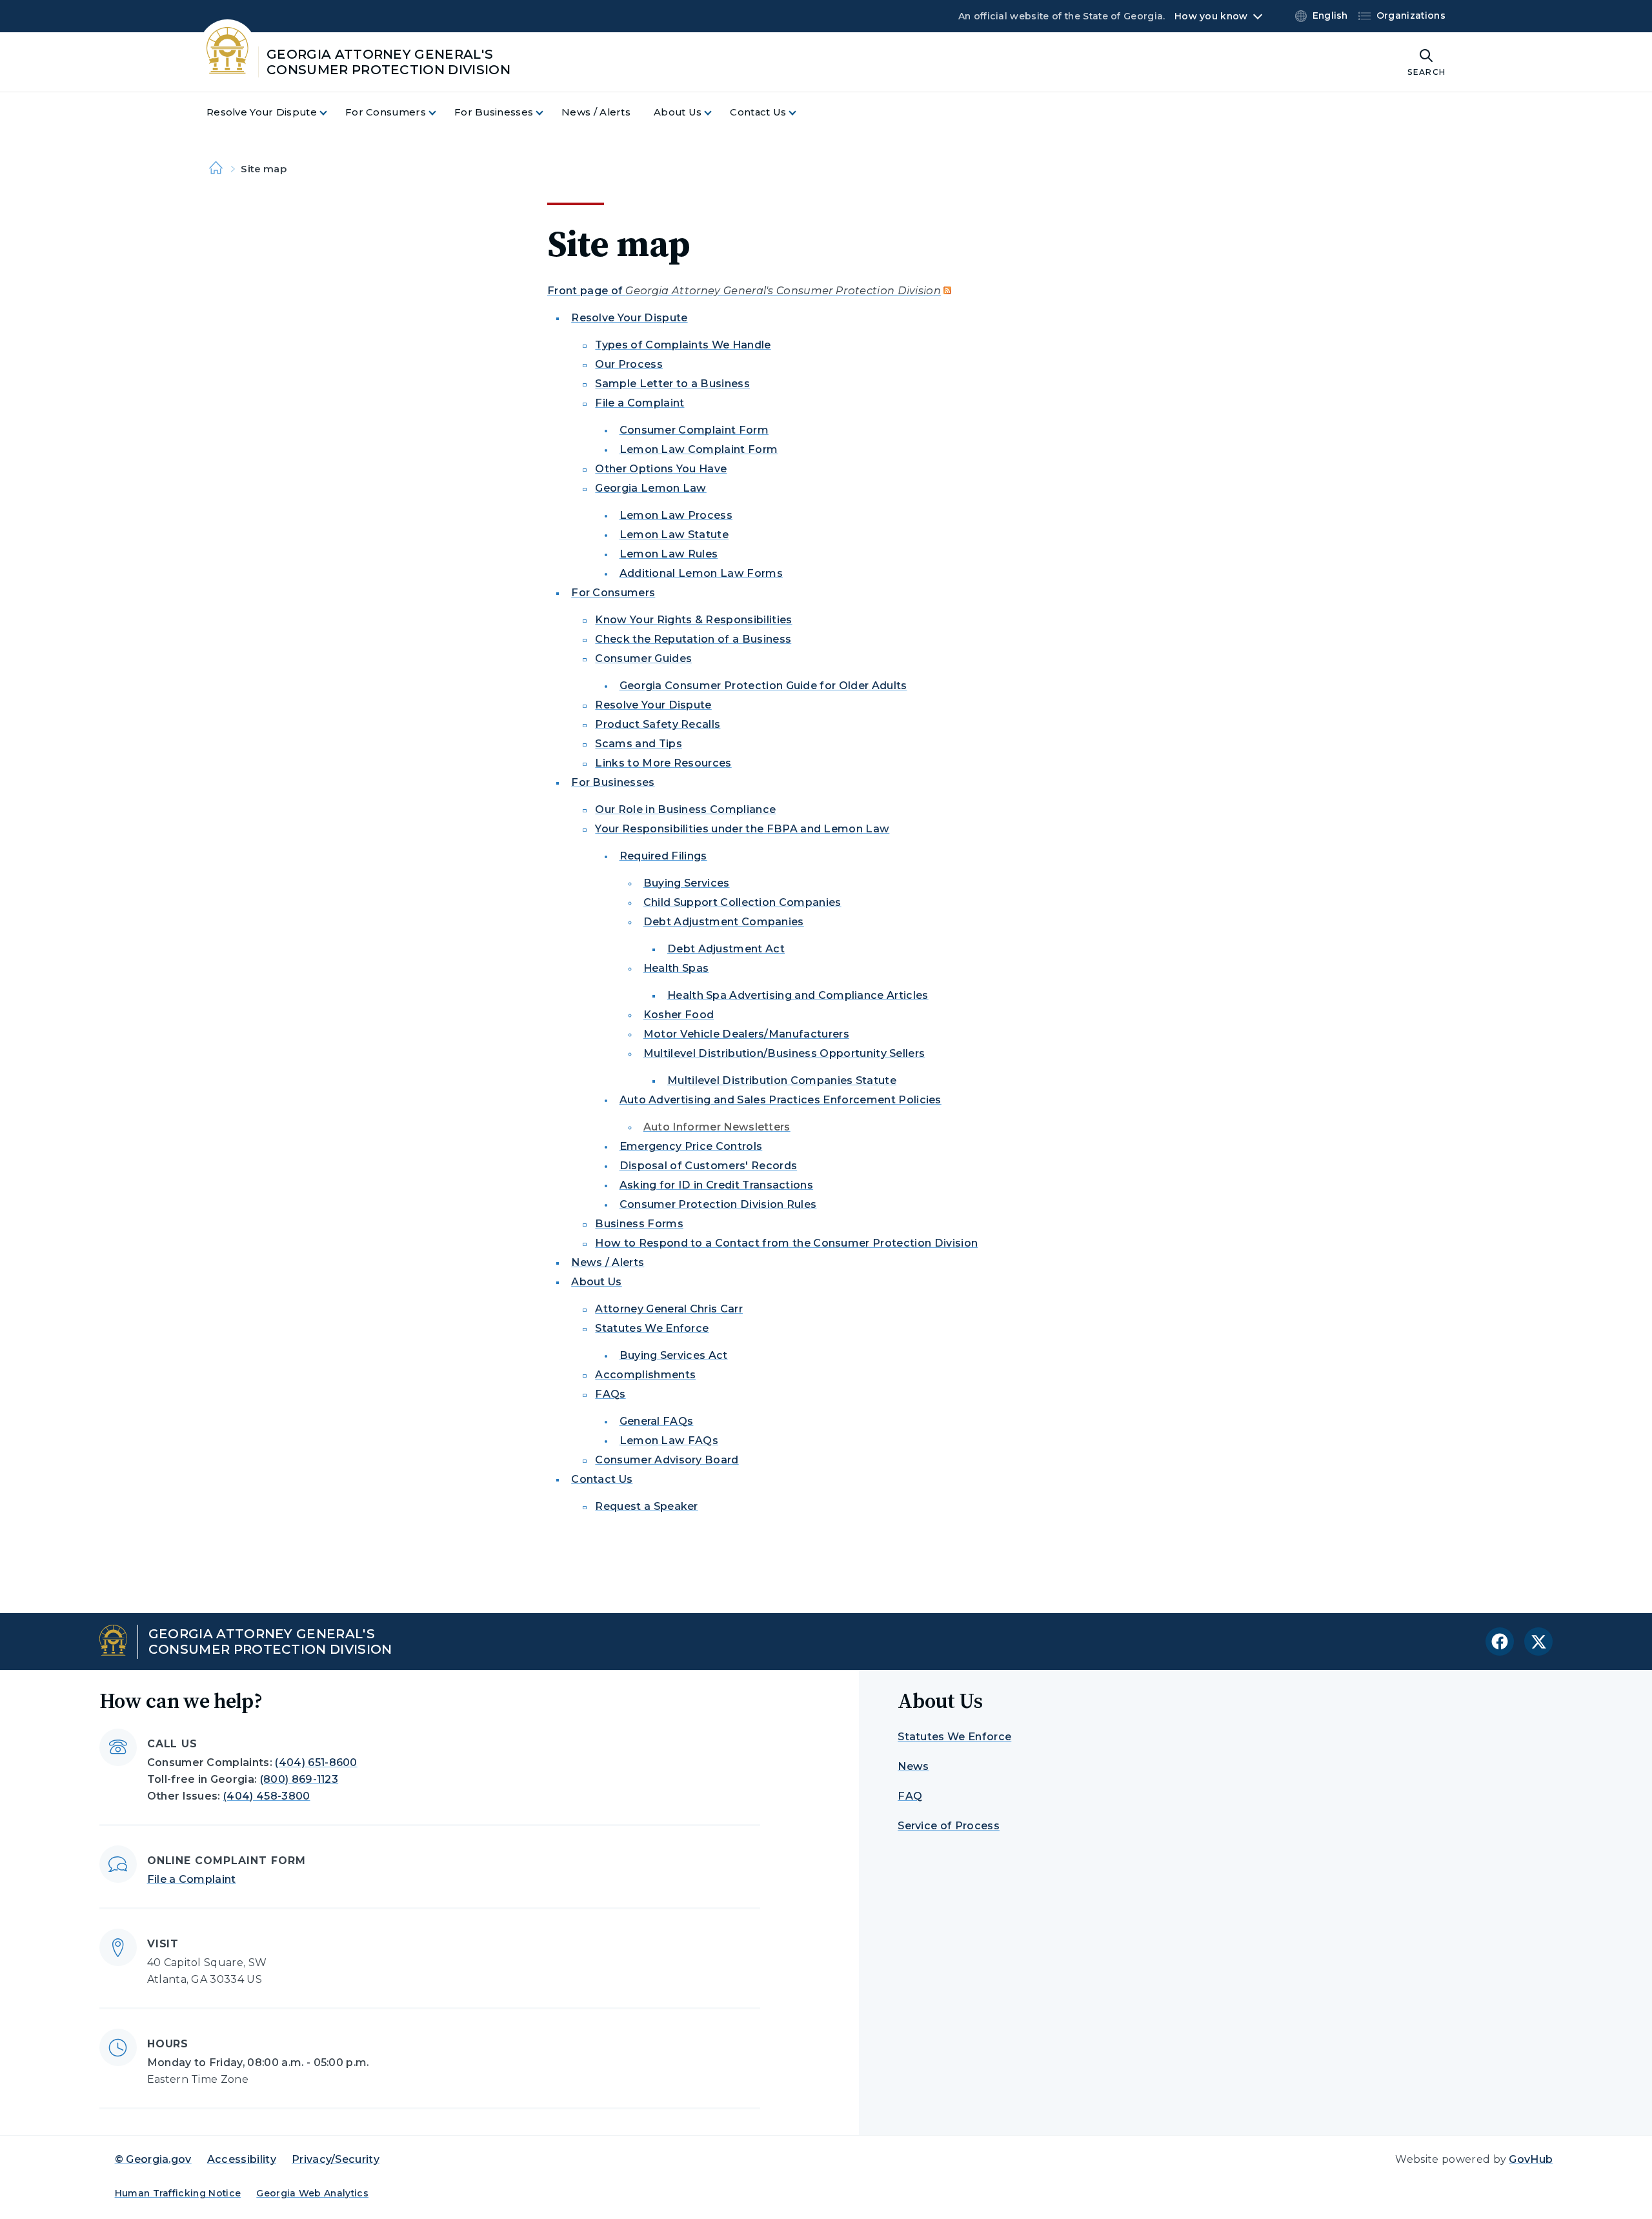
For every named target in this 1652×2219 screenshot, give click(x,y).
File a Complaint (640, 403)
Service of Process (949, 1826)
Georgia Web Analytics (312, 2193)
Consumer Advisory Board (667, 1460)
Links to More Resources (663, 763)
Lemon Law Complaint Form (699, 449)
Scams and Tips (638, 744)
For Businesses (613, 782)
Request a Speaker (646, 1506)
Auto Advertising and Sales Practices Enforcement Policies (781, 1100)
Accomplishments (645, 1375)
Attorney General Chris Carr (669, 1309)
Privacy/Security (336, 2159)
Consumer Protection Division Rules (718, 1204)
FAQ (910, 1796)
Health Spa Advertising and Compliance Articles (798, 995)
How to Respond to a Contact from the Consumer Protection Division (786, 1243)
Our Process (629, 364)
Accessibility (242, 2159)
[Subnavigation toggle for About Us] (716, 113)
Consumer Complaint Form (694, 430)
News (913, 1766)
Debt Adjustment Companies (724, 922)
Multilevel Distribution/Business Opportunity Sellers (784, 1053)
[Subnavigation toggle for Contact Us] (800, 113)
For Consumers (613, 593)
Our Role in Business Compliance (685, 809)
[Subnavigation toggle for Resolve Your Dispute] (331, 113)
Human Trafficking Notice (178, 2193)
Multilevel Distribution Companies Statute (782, 1080)
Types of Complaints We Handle (683, 345)
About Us (597, 1282)
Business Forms (639, 1224)
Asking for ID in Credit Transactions (717, 1185)
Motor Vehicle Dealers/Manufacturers (746, 1034)
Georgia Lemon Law (650, 488)
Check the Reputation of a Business (693, 639)
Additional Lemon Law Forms (701, 573)
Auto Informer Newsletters (717, 1127)
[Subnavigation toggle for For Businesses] (547, 113)
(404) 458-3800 (267, 1796)
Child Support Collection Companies (742, 902)
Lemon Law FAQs (669, 1441)
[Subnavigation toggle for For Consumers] (440, 113)
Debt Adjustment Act (726, 949)
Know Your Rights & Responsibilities (693, 620)
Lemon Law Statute (674, 535)
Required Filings (663, 856)
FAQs (610, 1394)
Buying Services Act (674, 1355)
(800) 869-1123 (299, 1779)
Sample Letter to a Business (672, 384)
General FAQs (657, 1421)
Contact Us (602, 1479)
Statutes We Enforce (652, 1328)
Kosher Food (679, 1015)
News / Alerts (608, 1262)
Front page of (744, 291)
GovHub (1531, 2159)
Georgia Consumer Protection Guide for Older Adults (763, 686)
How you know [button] (1211, 16)
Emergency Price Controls (691, 1146)
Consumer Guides (643, 658)
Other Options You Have (661, 469)
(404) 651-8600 (316, 1762)
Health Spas (676, 968)
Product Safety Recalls (658, 724)
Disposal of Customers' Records (709, 1166)
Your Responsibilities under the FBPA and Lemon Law (742, 829)
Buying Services (687, 883)
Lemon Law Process (676, 515)
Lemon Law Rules (669, 554)
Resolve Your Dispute (629, 318)
